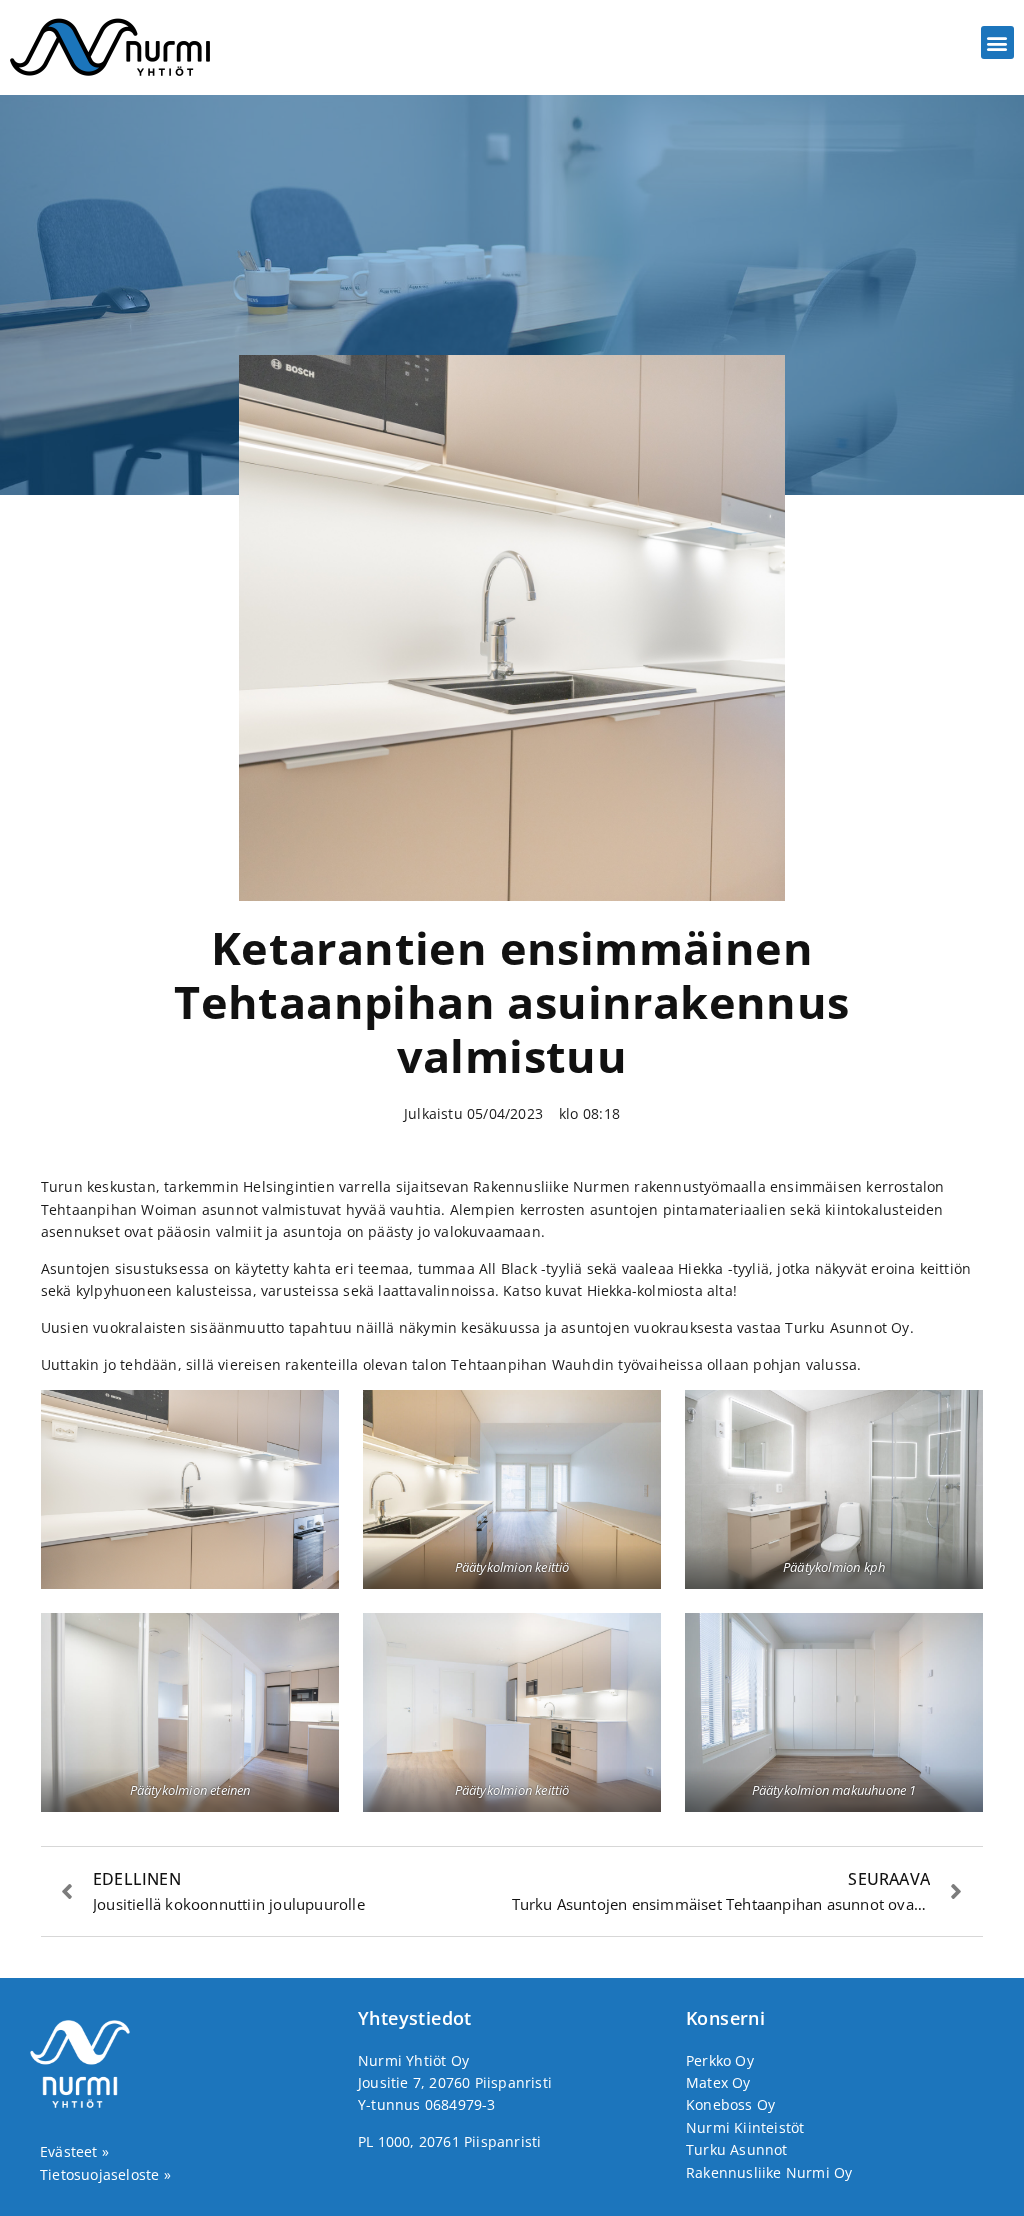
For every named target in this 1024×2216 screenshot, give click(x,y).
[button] (997, 42)
